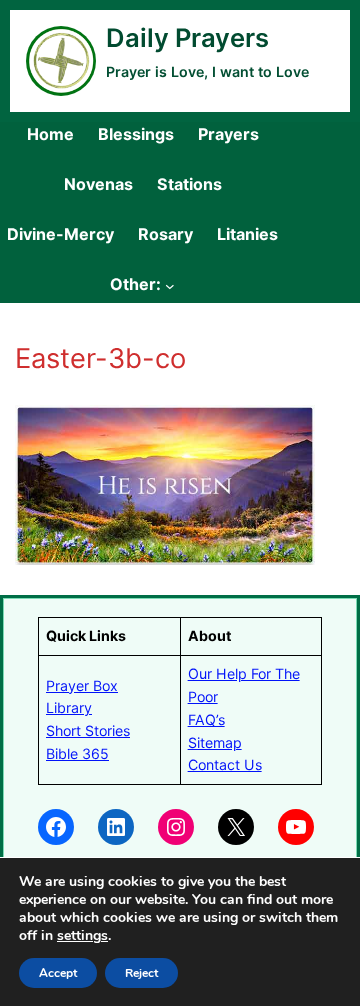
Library (69, 707)
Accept (58, 973)
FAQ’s (206, 719)
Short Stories (88, 730)
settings (82, 936)
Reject (141, 973)
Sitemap (215, 742)
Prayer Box (82, 685)
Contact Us (225, 764)
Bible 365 (77, 753)
